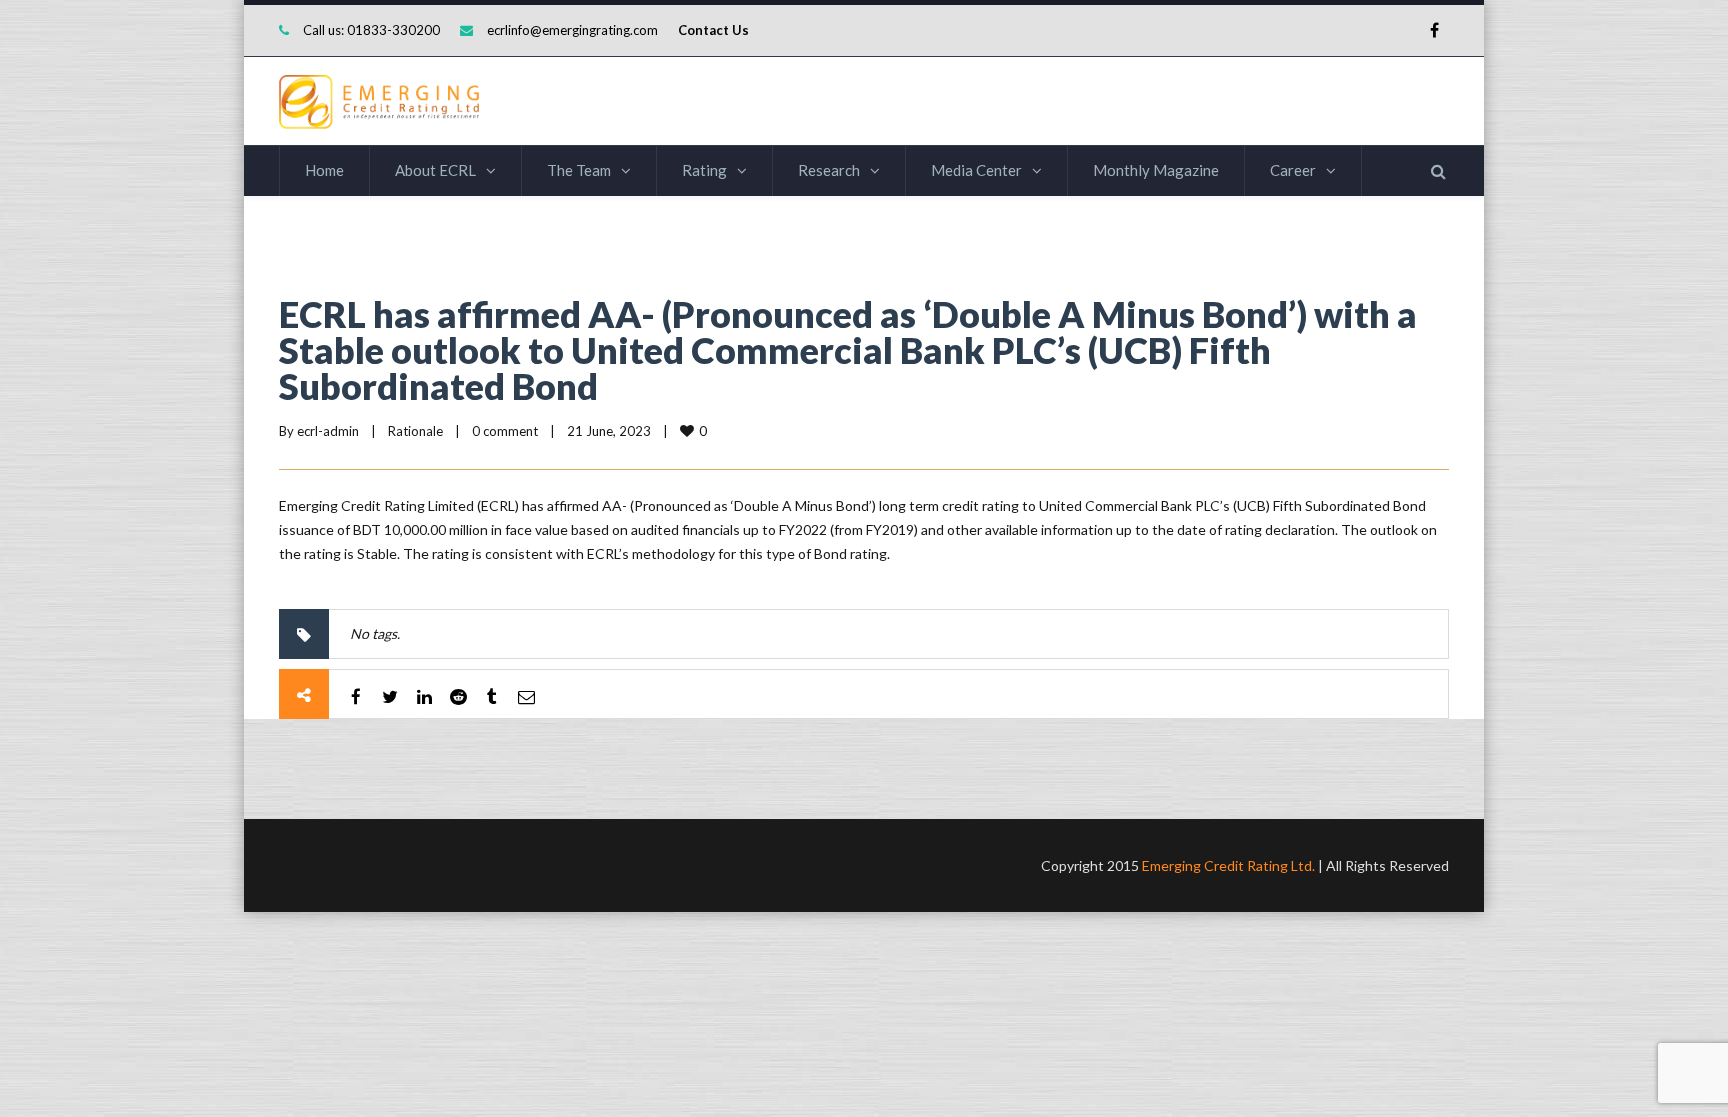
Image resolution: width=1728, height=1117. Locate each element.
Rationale (415, 431)
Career (1293, 170)
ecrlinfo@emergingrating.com (572, 30)
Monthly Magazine (1156, 170)
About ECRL (435, 170)
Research (829, 170)
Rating (704, 170)
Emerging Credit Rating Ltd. (1228, 865)
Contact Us (713, 30)
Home (324, 170)
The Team (579, 170)
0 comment (505, 431)
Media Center (976, 170)
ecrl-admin (328, 431)
